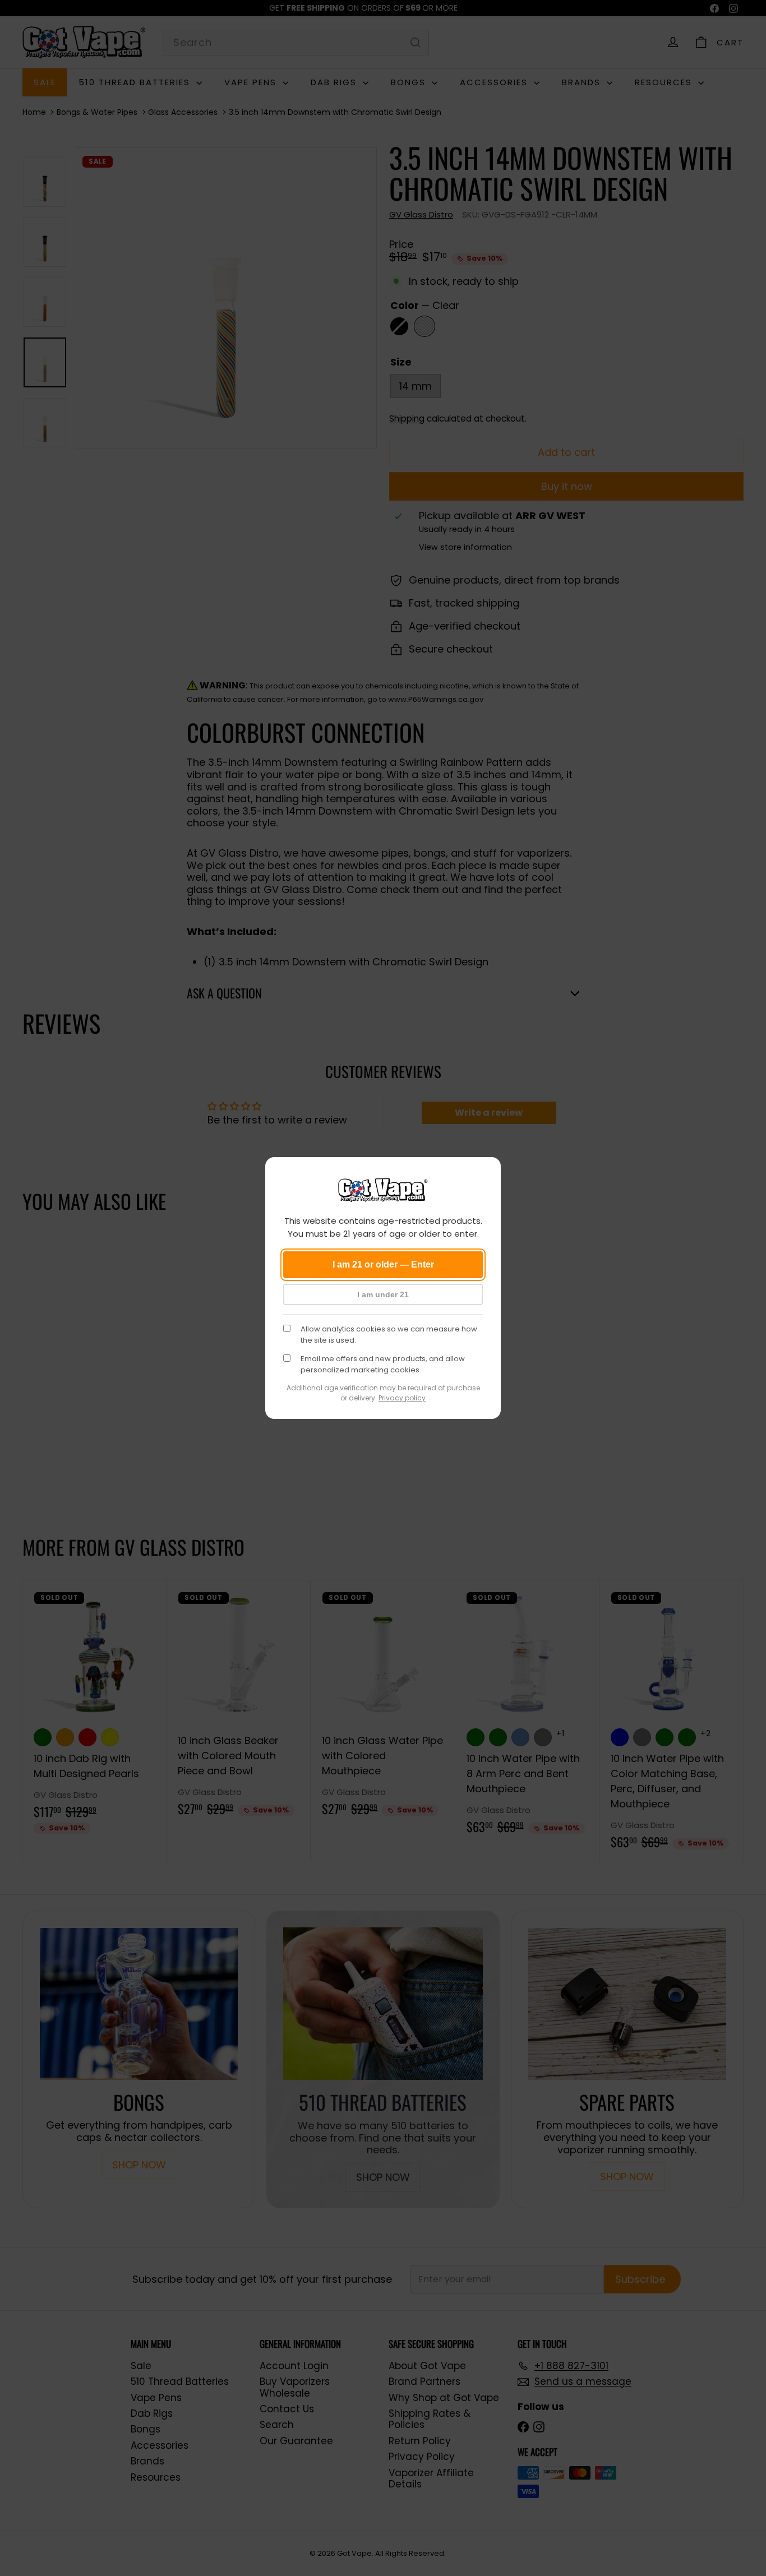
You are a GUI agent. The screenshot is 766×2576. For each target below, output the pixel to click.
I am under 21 (383, 1294)
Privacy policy (402, 1398)
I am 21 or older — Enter (383, 1264)
